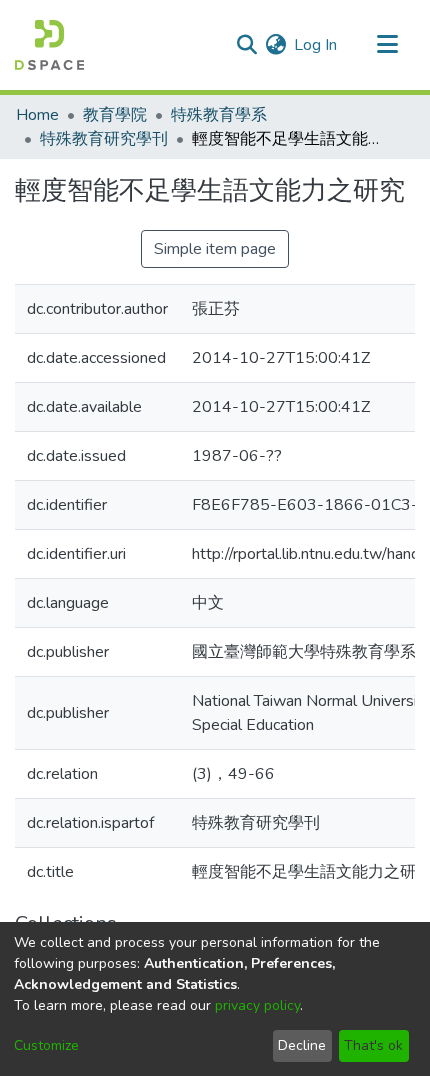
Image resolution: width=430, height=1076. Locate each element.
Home (37, 115)
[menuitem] (275, 45)
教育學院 (115, 115)
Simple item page (215, 249)
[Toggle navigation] (387, 45)
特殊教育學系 (219, 115)
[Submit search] (246, 45)
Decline (302, 1045)
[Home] (49, 45)
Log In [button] (316, 45)
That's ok (373, 1045)
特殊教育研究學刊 (104, 139)
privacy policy (257, 1005)
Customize (46, 1045)
